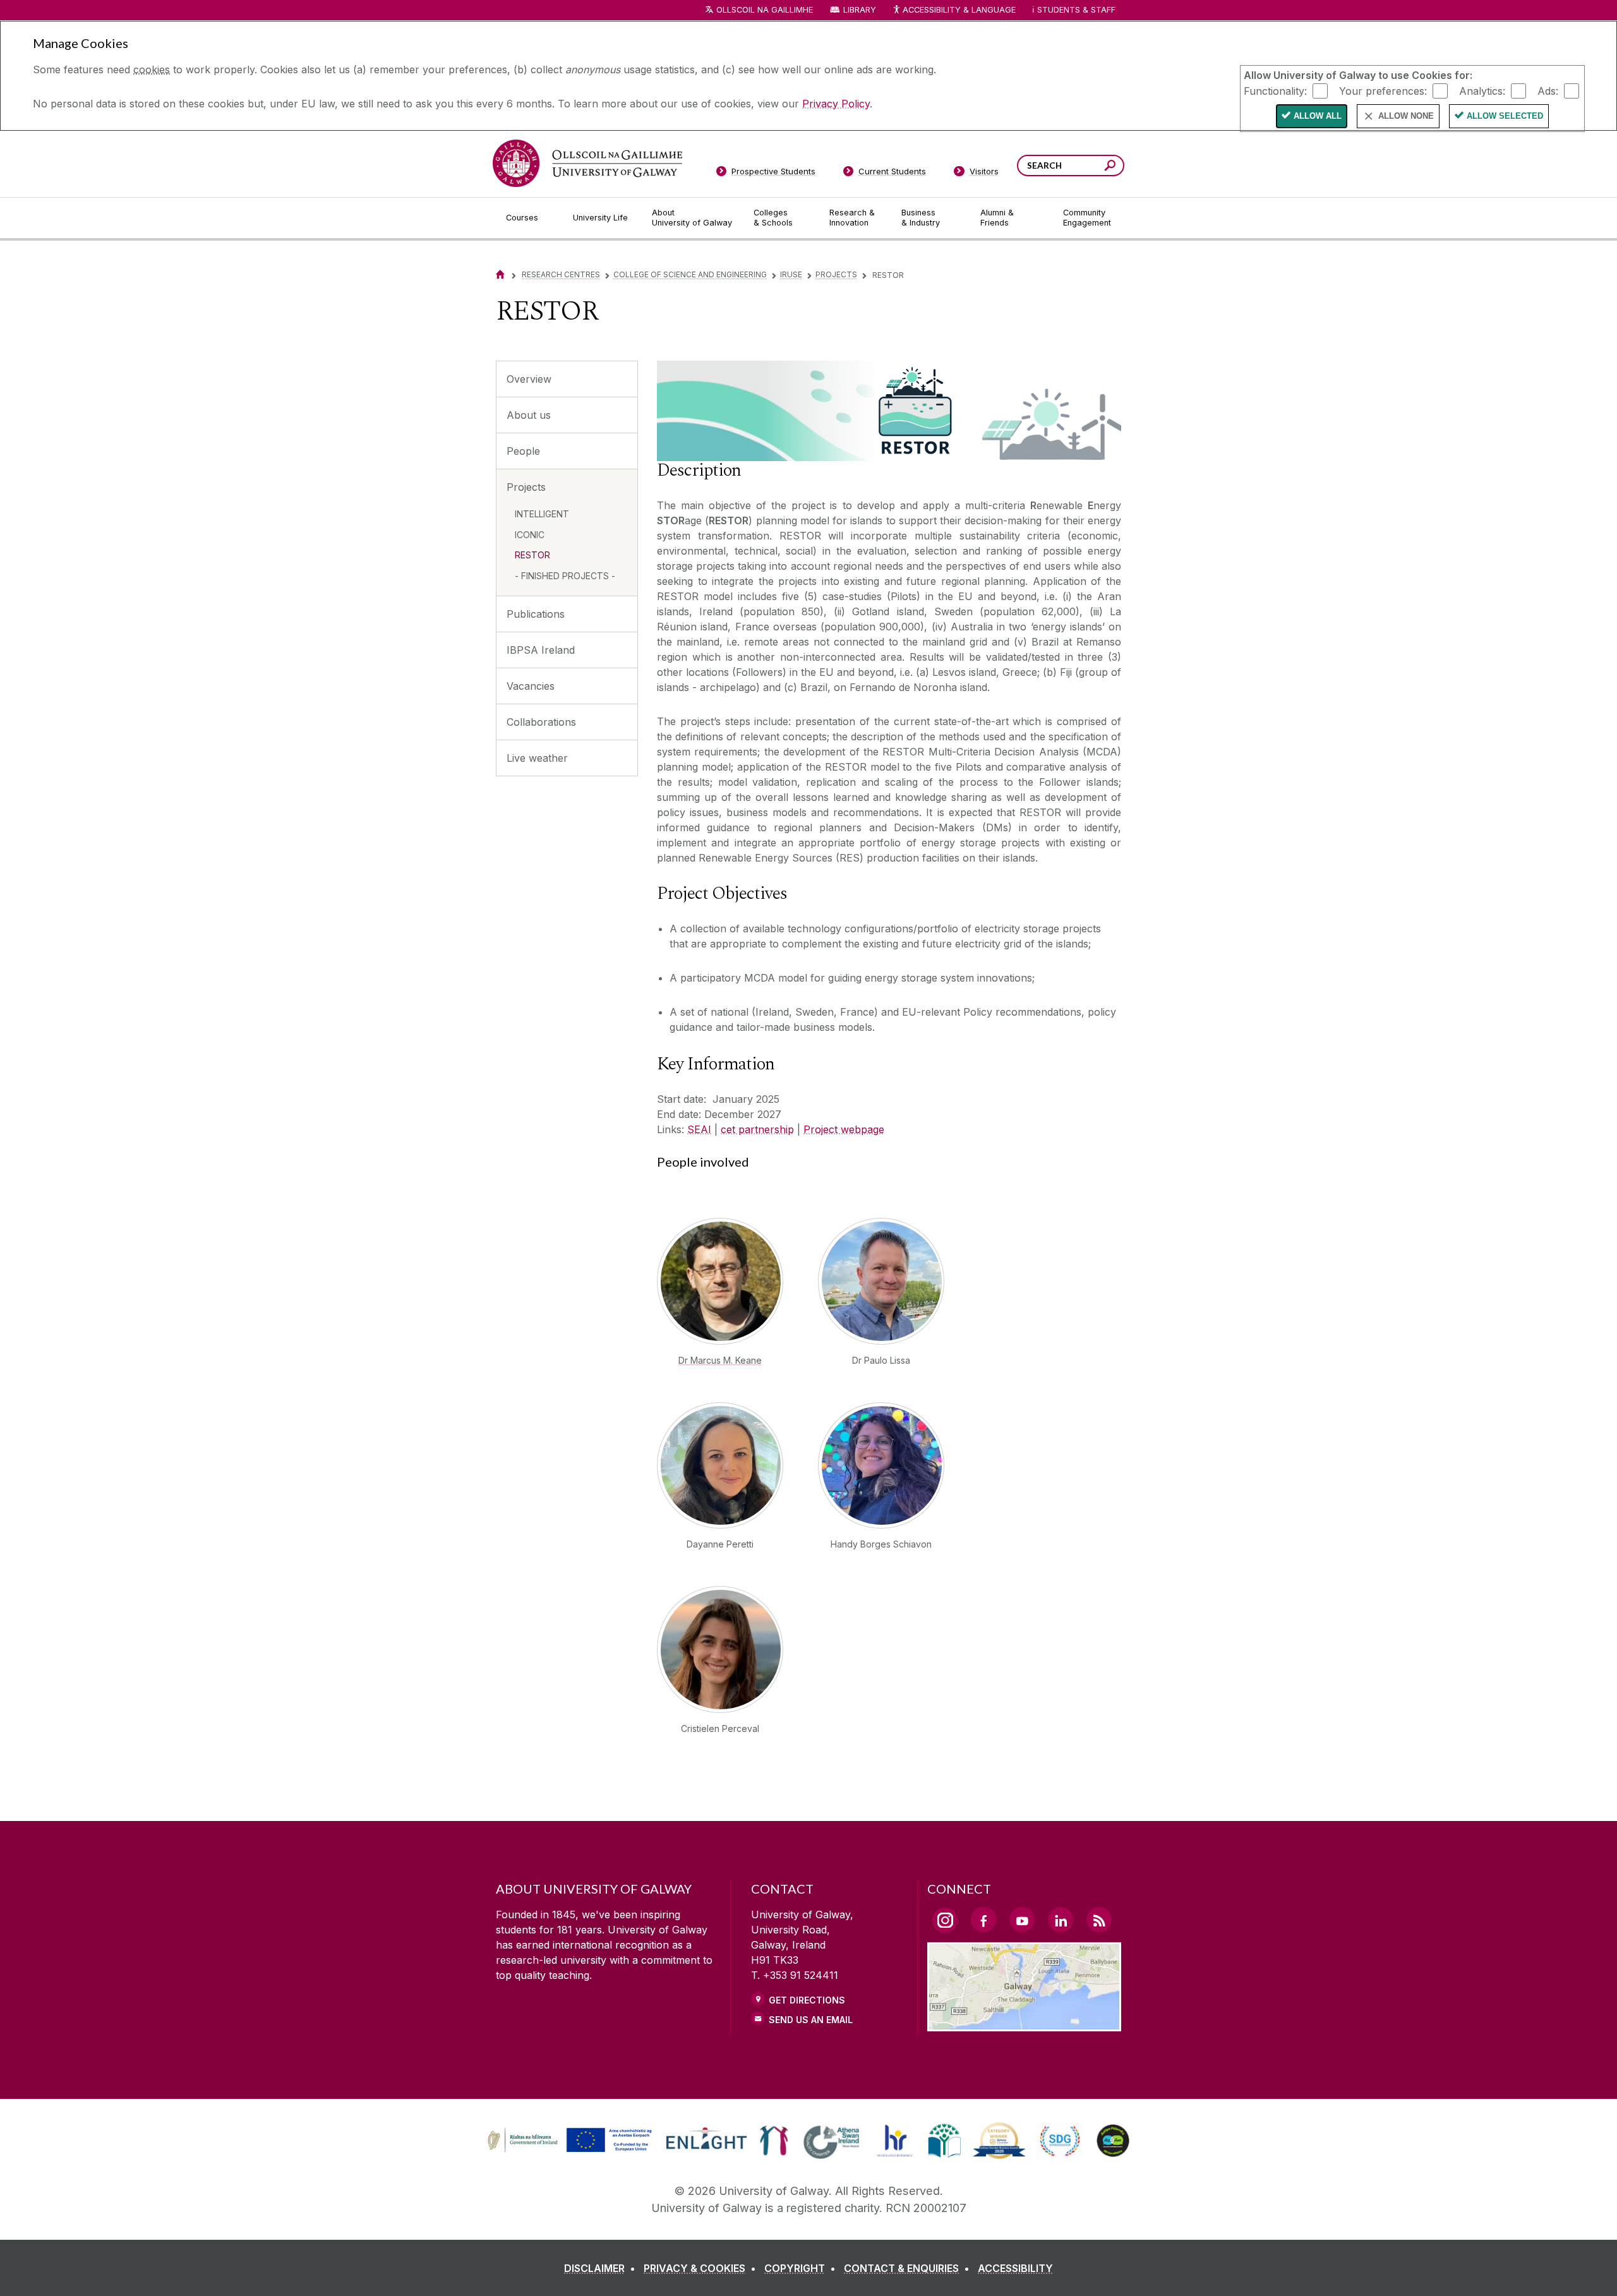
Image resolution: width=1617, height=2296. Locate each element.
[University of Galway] (587, 163)
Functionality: (1275, 90)
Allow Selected (1505, 116)
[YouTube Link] (1022, 1920)
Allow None (1406, 116)
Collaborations (541, 722)
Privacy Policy (836, 104)
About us (529, 415)
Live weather (537, 758)
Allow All (1318, 116)
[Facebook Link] (983, 1920)
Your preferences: (1383, 90)
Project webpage (844, 1129)
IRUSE (791, 274)
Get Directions (807, 2000)
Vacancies (531, 686)
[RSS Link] (1099, 1920)
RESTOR (532, 555)
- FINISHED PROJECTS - (565, 576)
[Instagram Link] (945, 1920)
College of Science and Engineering (690, 274)
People (523, 451)
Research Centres (561, 274)
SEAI (699, 1129)
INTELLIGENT (542, 514)
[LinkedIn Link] (1061, 1920)
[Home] (500, 274)
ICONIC (530, 535)
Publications (536, 614)
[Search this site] (1110, 167)
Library (860, 10)
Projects (836, 274)
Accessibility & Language (959, 10)
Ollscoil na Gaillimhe (765, 10)
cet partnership (757, 1129)
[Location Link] (1024, 2024)
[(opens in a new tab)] (571, 2151)
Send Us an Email (811, 2020)
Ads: (1548, 90)
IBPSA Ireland (541, 650)
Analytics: (1482, 90)
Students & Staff (1076, 10)
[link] (568, 2141)
